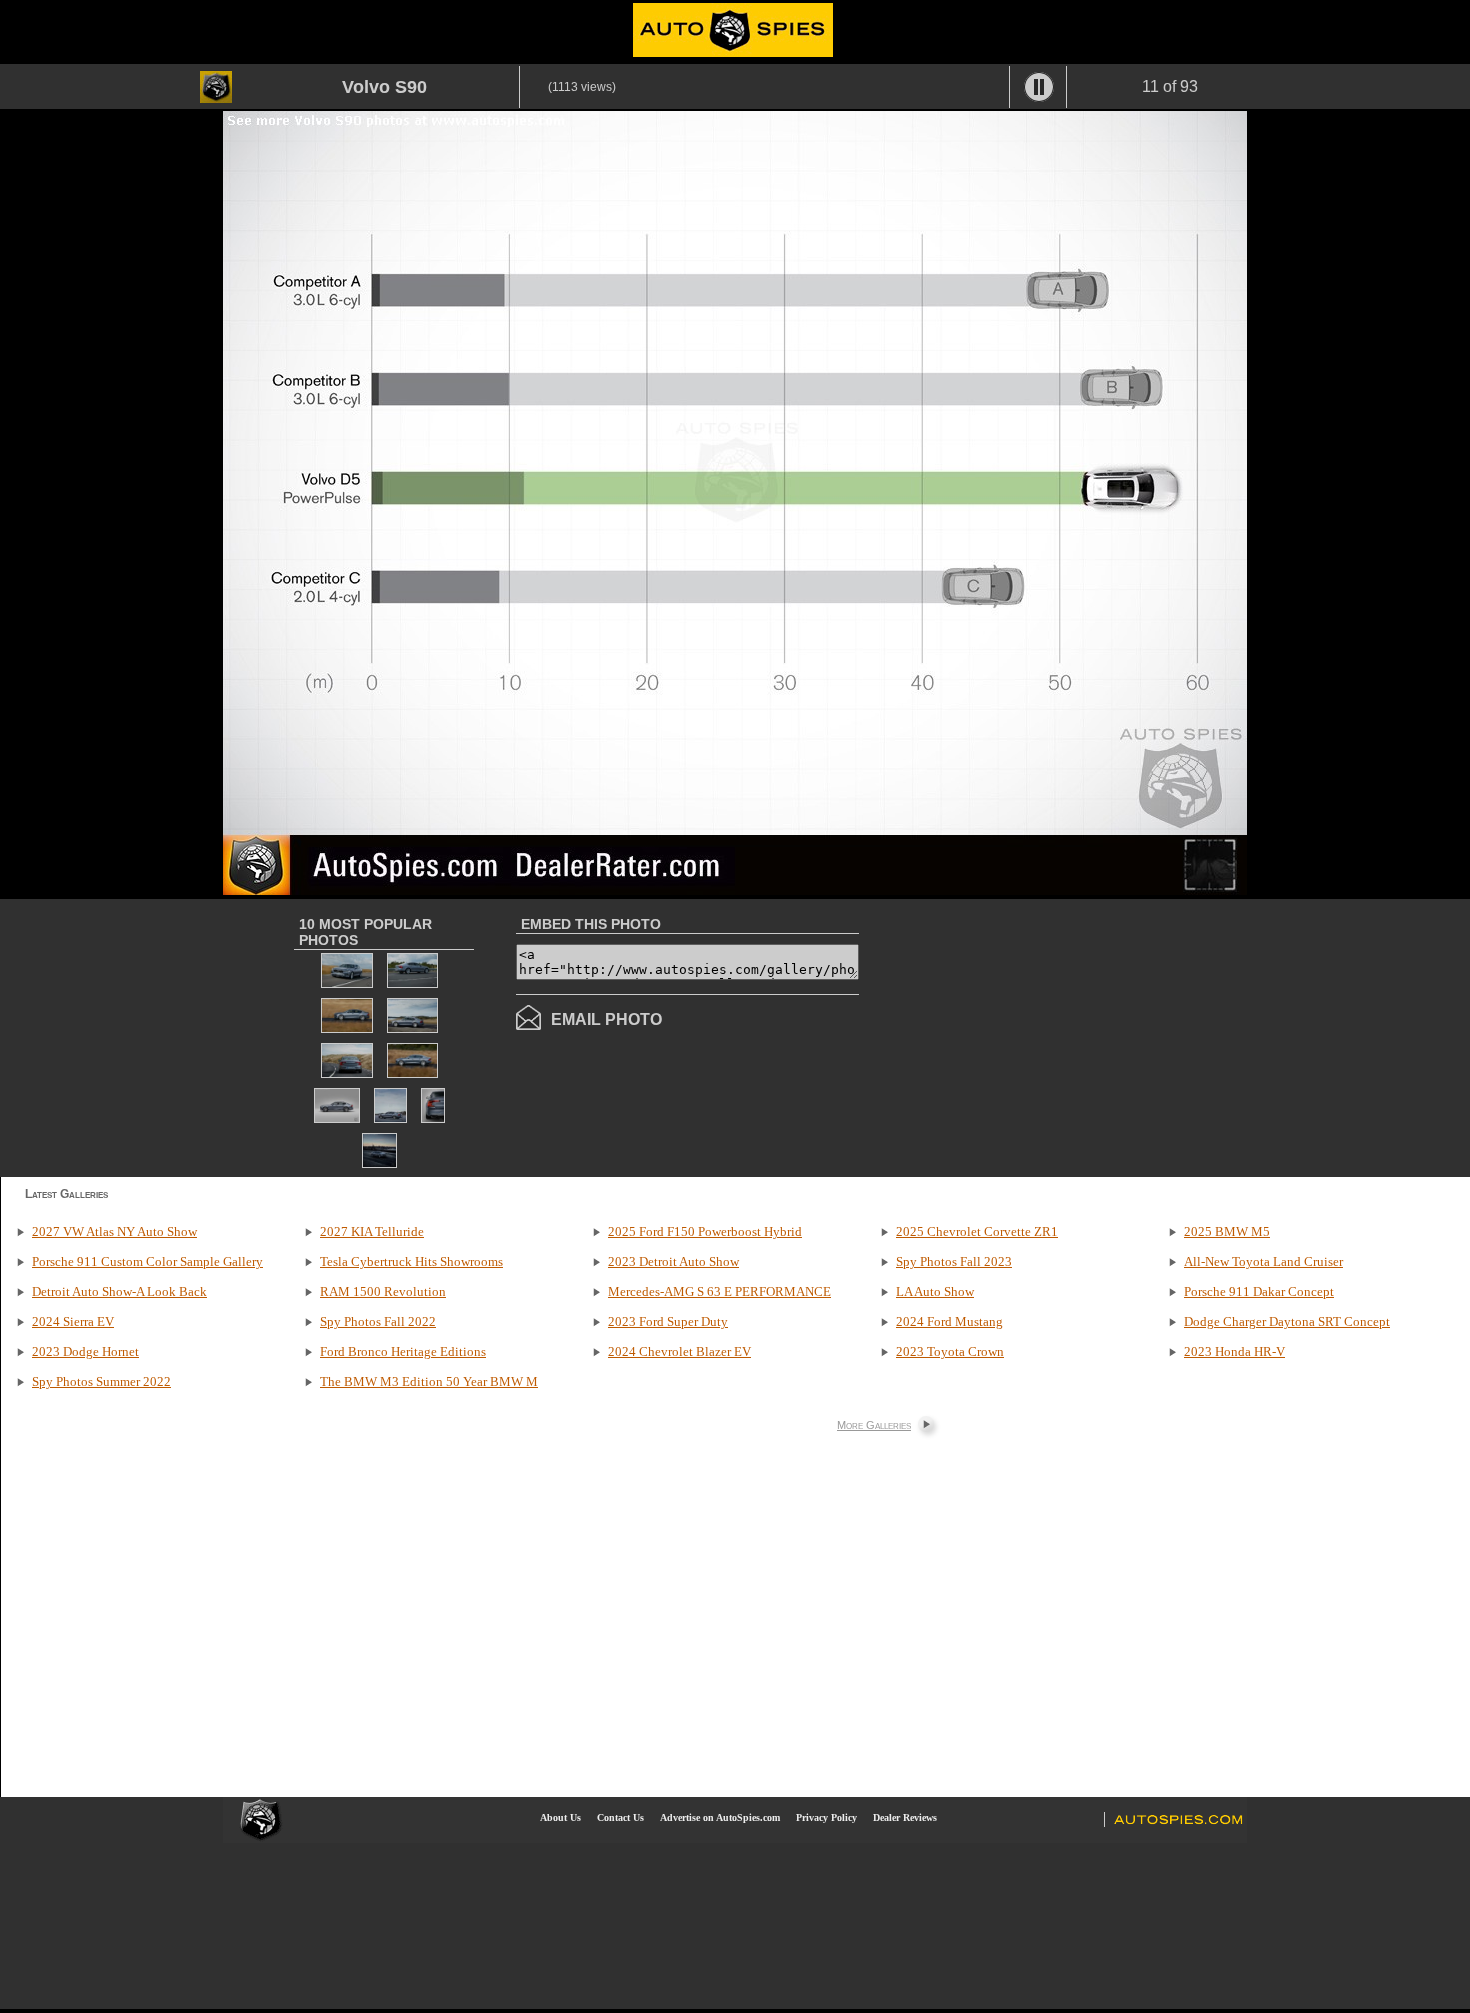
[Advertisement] (1027, 1036)
